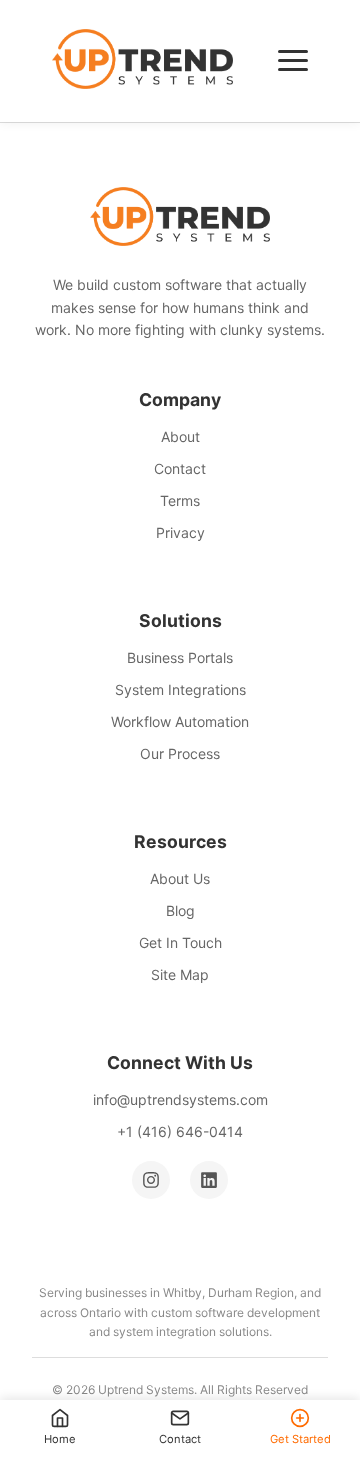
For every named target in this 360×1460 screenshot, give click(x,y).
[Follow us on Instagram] (151, 1180)
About (180, 436)
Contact (180, 468)
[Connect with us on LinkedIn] (209, 1180)
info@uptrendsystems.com (180, 1099)
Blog (180, 910)
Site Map (180, 974)
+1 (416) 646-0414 (180, 1131)
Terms (180, 500)
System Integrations (180, 689)
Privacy (180, 532)
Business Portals (180, 657)
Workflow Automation (180, 721)
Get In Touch (180, 942)
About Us (180, 878)
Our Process (180, 753)
